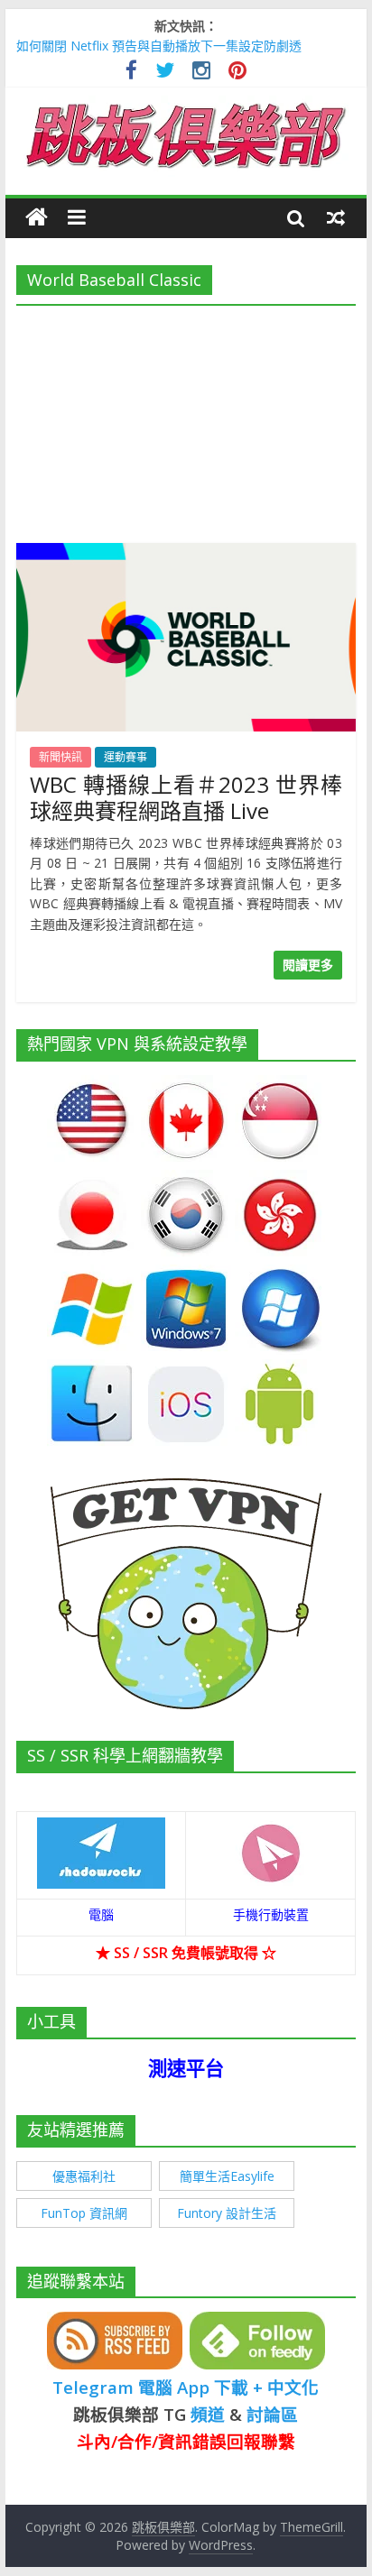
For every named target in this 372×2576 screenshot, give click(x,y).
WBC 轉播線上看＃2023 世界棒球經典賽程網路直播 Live (186, 797)
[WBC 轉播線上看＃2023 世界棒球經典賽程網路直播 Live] (186, 554)
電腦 (101, 1914)
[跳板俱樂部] (186, 106)
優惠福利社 (84, 2176)
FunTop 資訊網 (84, 2213)
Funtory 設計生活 (227, 2213)
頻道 (208, 2414)
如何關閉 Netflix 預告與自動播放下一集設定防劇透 (159, 46)
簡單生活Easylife (227, 2176)
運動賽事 (126, 757)
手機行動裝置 (271, 1914)
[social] (131, 73)
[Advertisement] (186, 419)
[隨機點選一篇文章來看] (336, 217)
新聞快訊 (60, 757)
